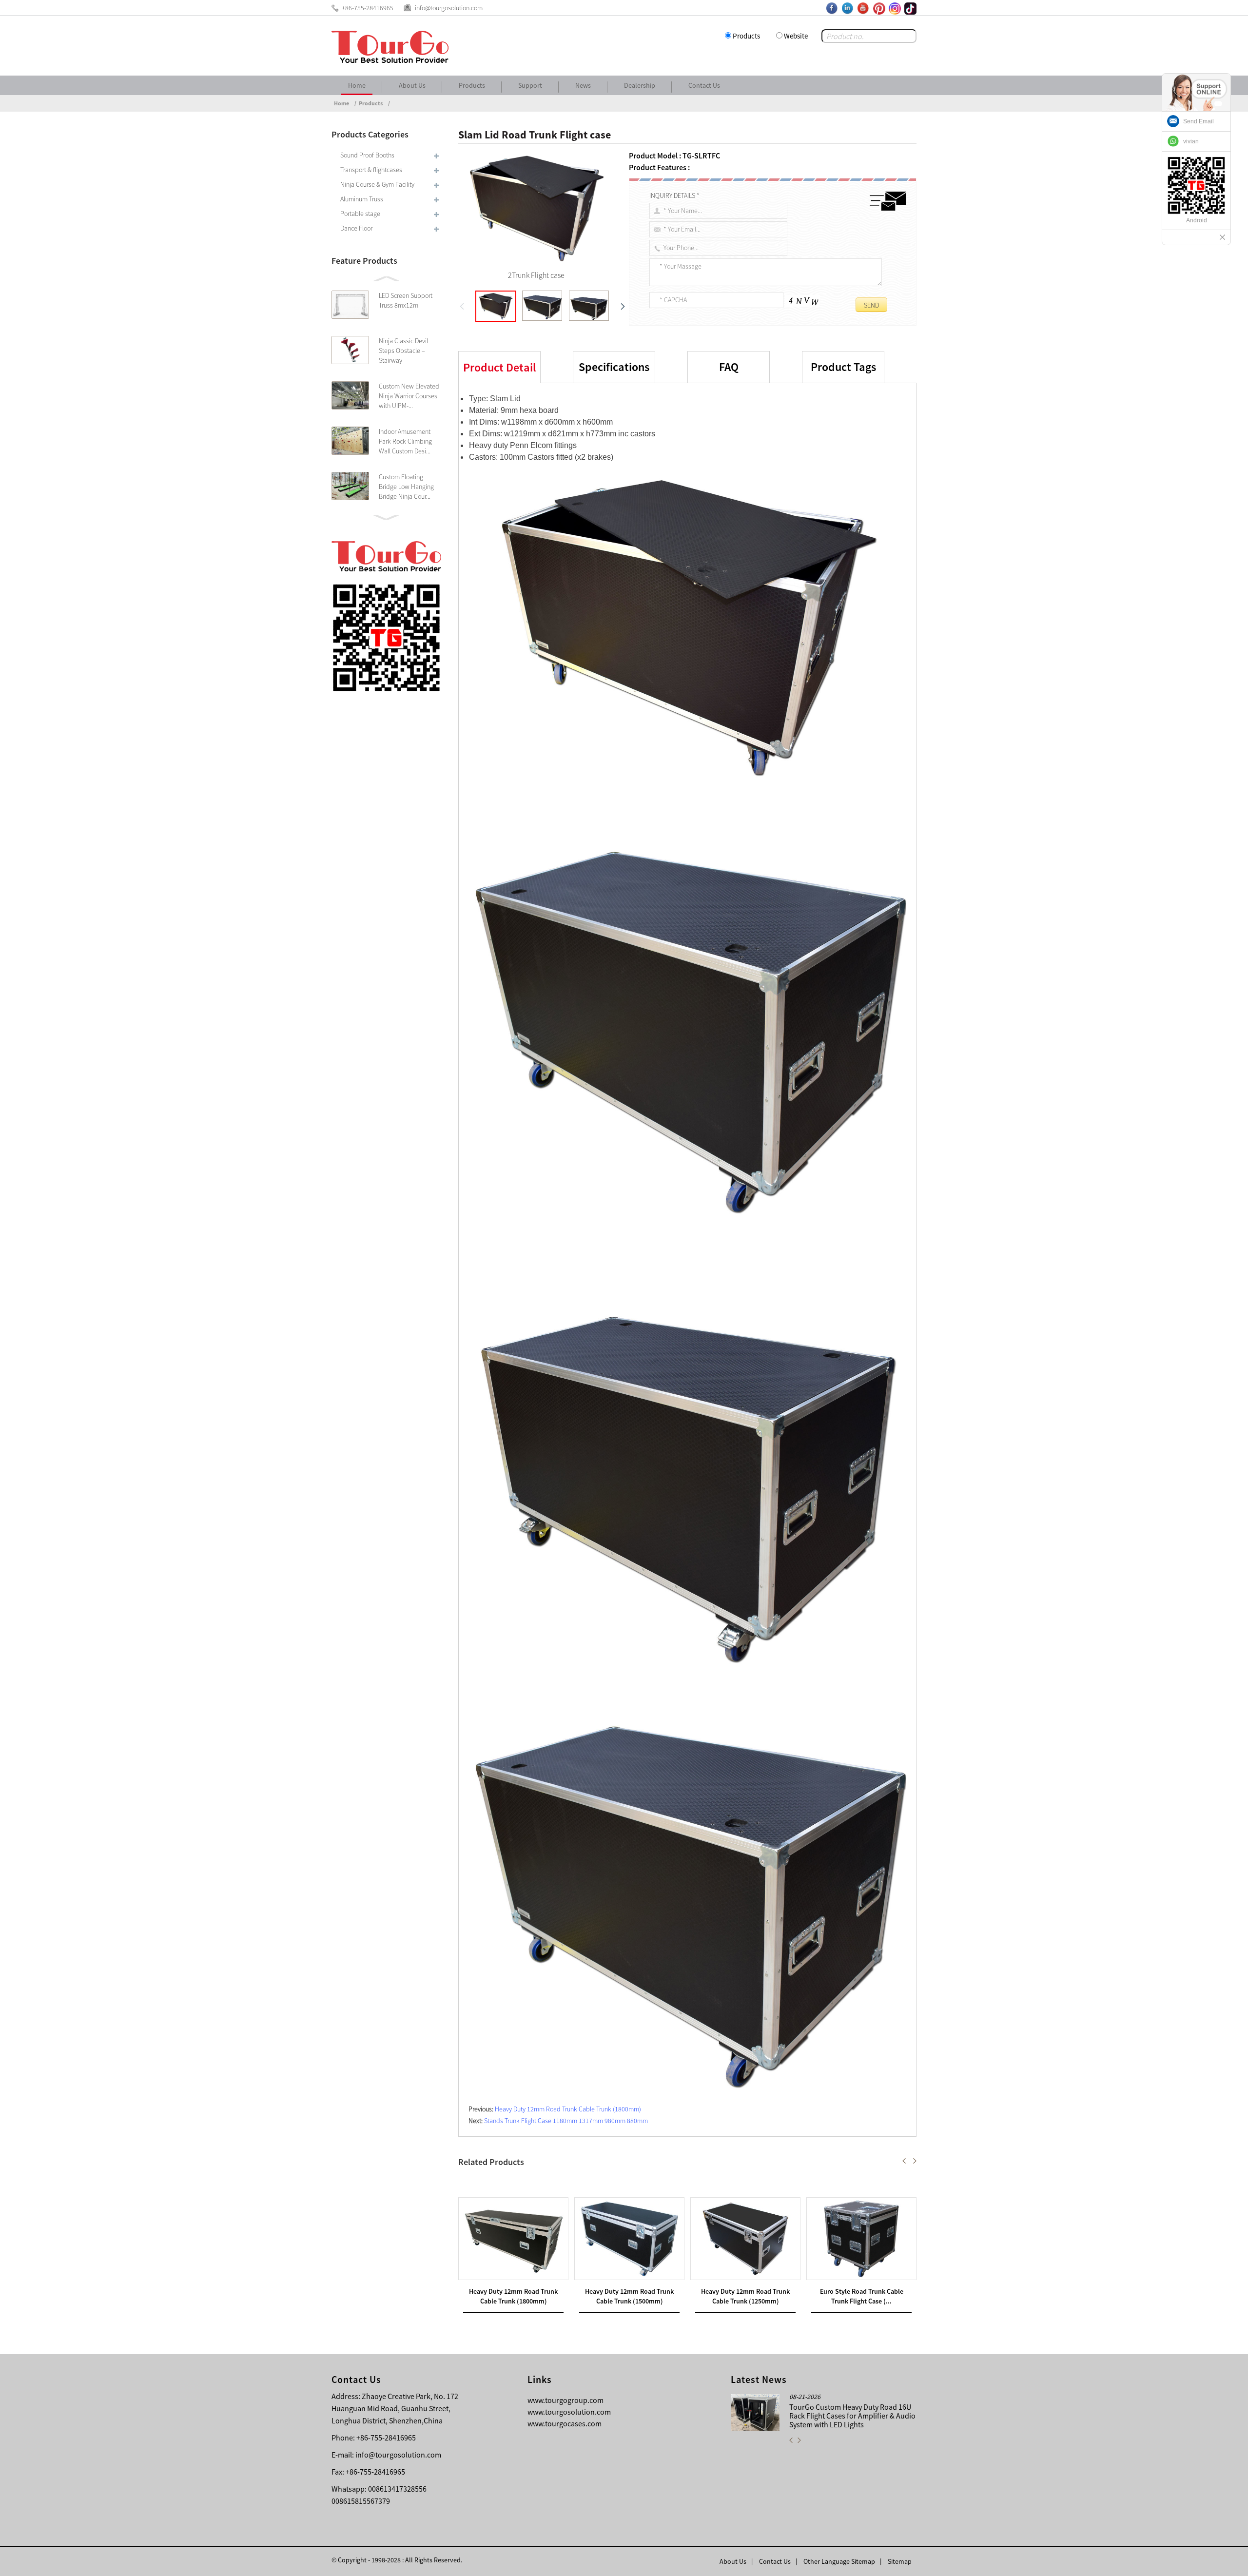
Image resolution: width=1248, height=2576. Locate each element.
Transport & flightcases (371, 170)
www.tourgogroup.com (565, 2400)
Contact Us (704, 85)
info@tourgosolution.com (398, 2455)
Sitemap (900, 2561)
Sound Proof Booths (367, 155)
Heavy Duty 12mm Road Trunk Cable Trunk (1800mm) (568, 2109)
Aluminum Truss (362, 199)
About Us (412, 85)
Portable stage (360, 214)
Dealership (640, 85)
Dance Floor (356, 228)
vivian (1191, 141)
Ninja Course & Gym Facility (377, 184)
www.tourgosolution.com (569, 2412)
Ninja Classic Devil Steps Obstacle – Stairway (403, 351)
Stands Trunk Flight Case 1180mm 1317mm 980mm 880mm (566, 2121)
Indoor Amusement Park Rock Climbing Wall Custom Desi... (405, 441)
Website (796, 36)
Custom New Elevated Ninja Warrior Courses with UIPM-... (409, 396)
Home (357, 85)
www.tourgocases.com (565, 2423)
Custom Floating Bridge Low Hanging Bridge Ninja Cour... (406, 487)
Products (746, 36)
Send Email (1199, 121)
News (583, 85)
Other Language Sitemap (839, 2561)
